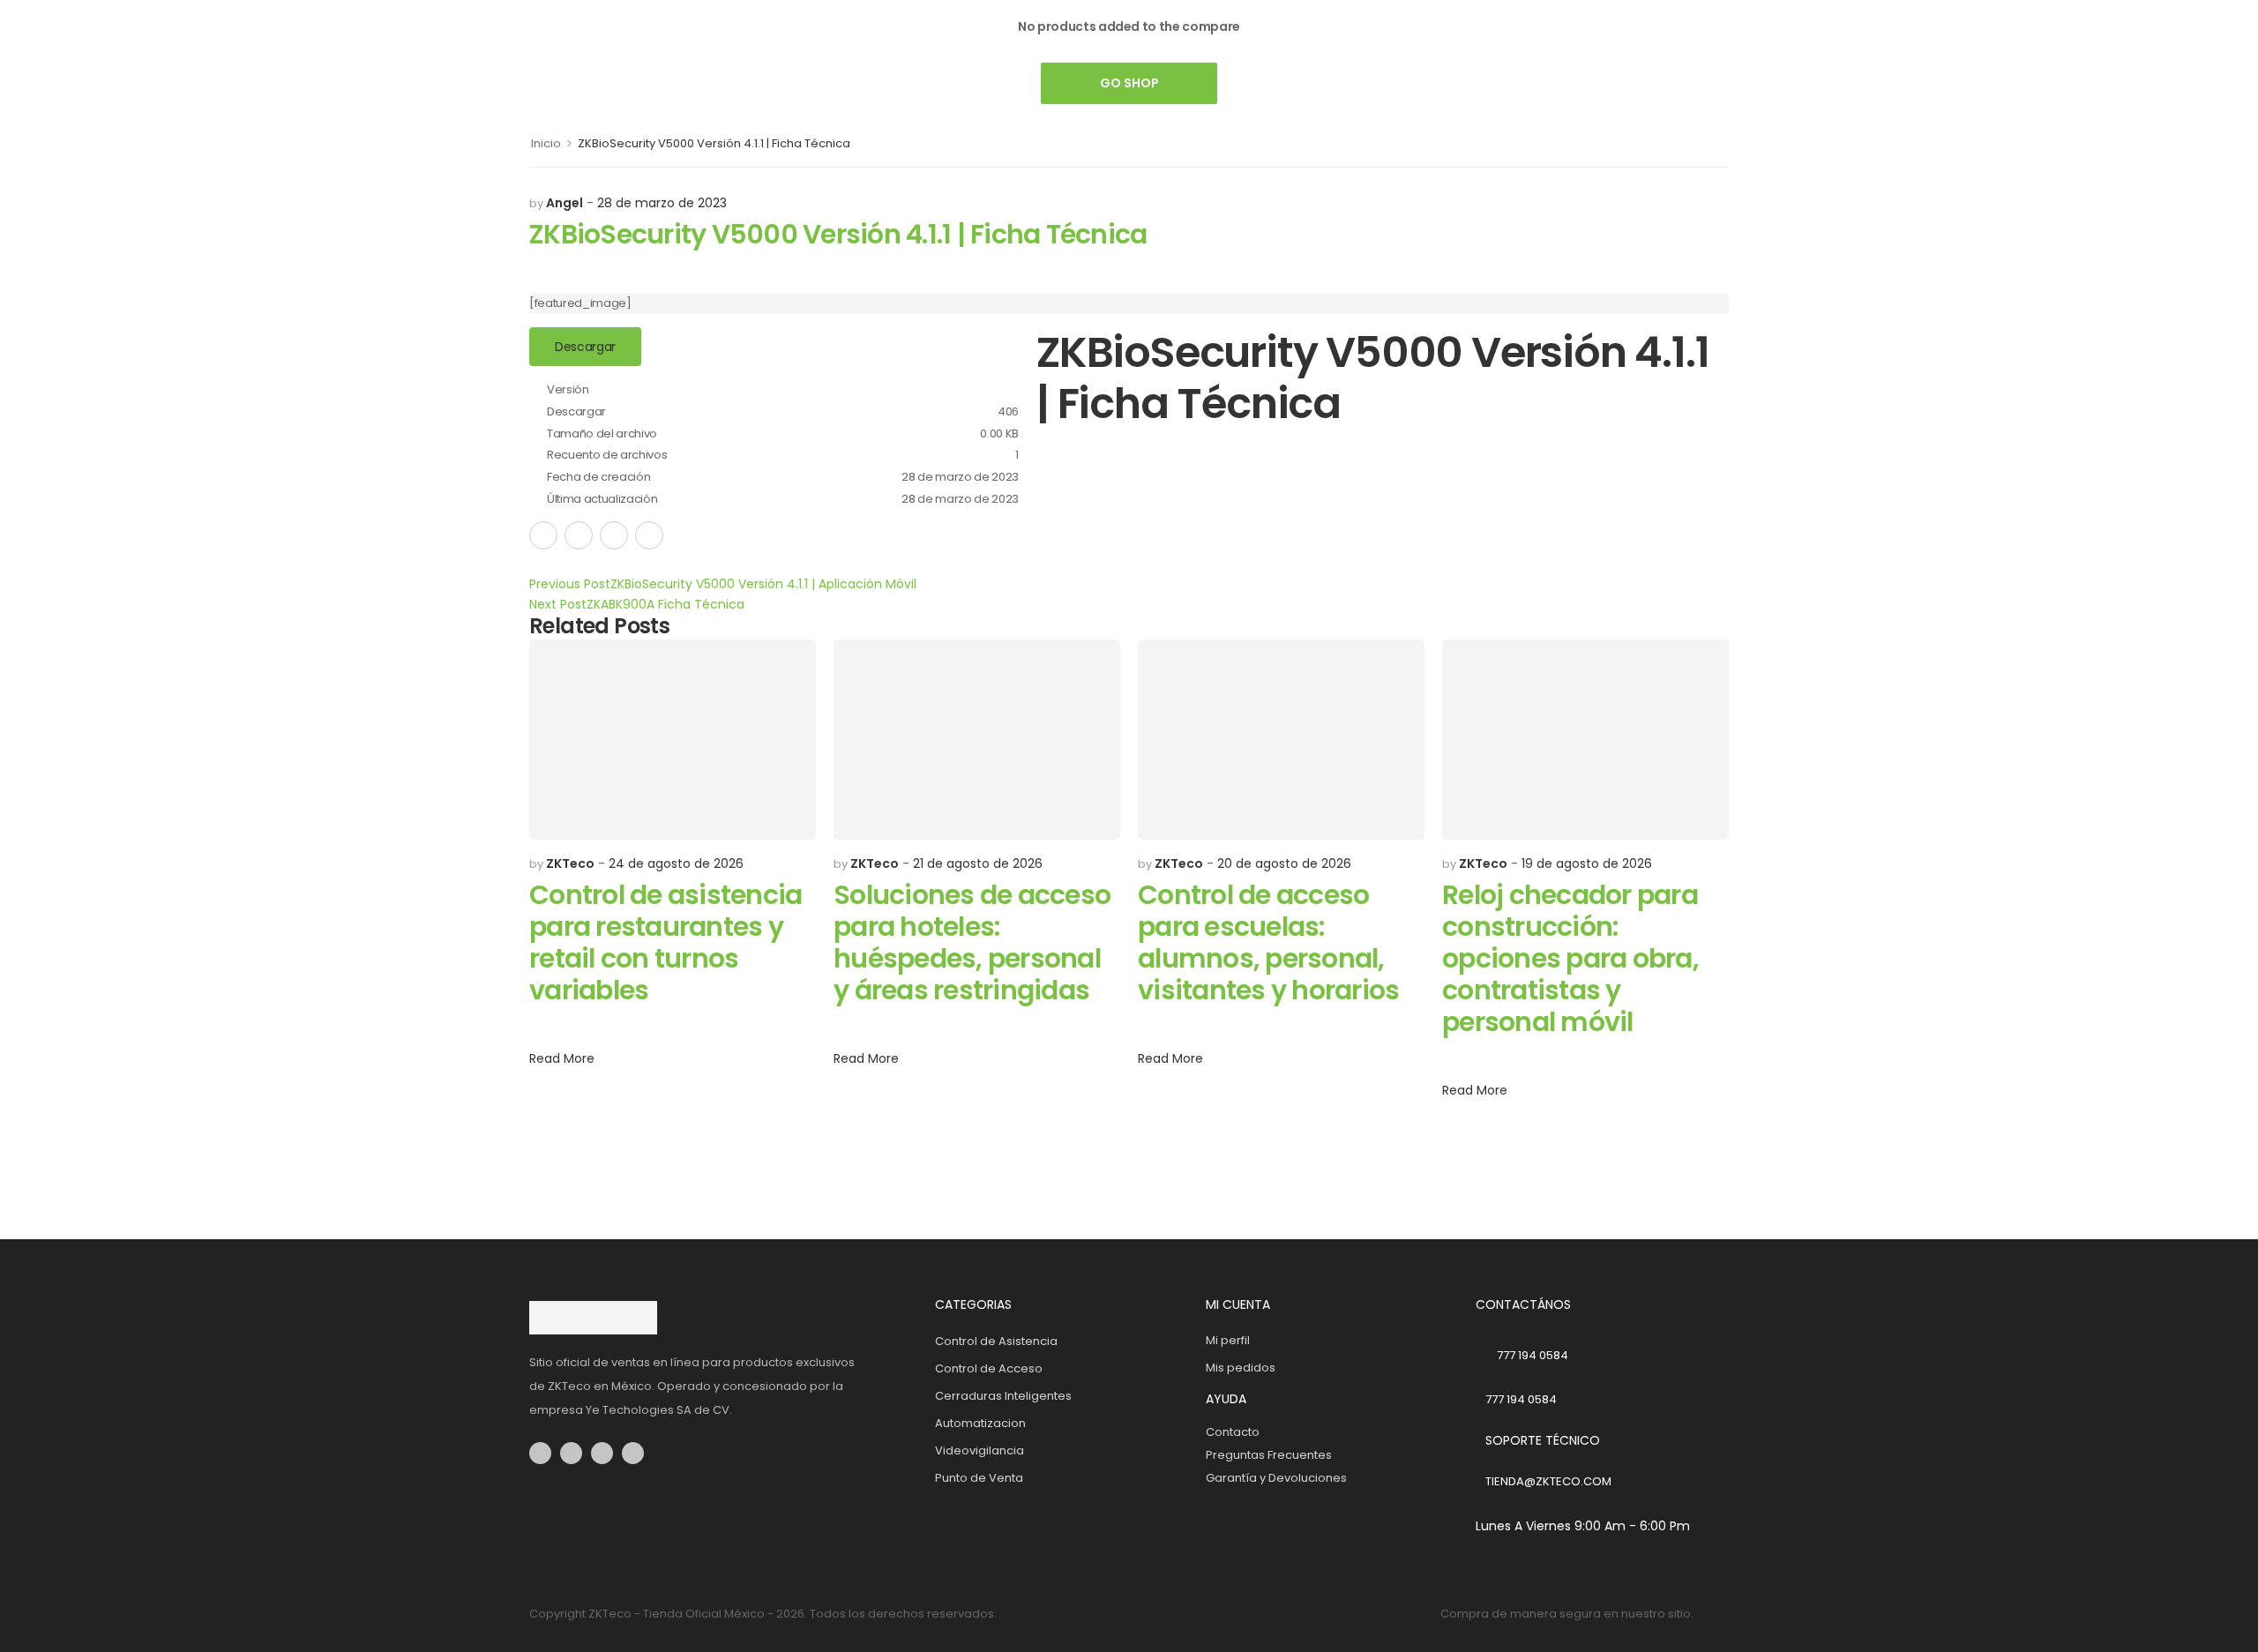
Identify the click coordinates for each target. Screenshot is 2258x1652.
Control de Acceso (989, 1368)
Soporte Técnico (1543, 1440)
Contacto (1233, 1432)
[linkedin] (633, 1453)
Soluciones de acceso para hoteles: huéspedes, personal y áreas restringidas (972, 942)
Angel (564, 203)
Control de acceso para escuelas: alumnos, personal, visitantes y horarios (1268, 942)
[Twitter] (579, 535)
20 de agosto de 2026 (1284, 863)
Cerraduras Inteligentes (1003, 1396)
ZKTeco (570, 863)
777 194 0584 (1533, 1355)
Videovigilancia (979, 1450)
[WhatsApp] (614, 535)
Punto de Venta (979, 1478)
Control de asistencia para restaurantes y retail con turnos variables (665, 942)
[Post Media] (673, 740)
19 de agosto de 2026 (1587, 863)
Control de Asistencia (996, 1341)
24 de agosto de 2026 (676, 863)
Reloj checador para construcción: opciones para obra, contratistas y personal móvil (1570, 958)
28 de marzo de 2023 (662, 203)
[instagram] (571, 1453)
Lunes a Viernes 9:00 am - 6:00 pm (1583, 1526)
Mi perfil (1228, 1340)
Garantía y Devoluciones (1276, 1478)
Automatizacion (980, 1423)
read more (562, 1060)
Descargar (585, 347)
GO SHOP (1129, 83)
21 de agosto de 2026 (978, 863)
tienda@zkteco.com (1548, 1481)
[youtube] (602, 1453)
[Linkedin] (649, 535)
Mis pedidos (1241, 1368)
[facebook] (540, 1453)
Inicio (546, 143)
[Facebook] (543, 535)
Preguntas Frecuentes (1269, 1455)
